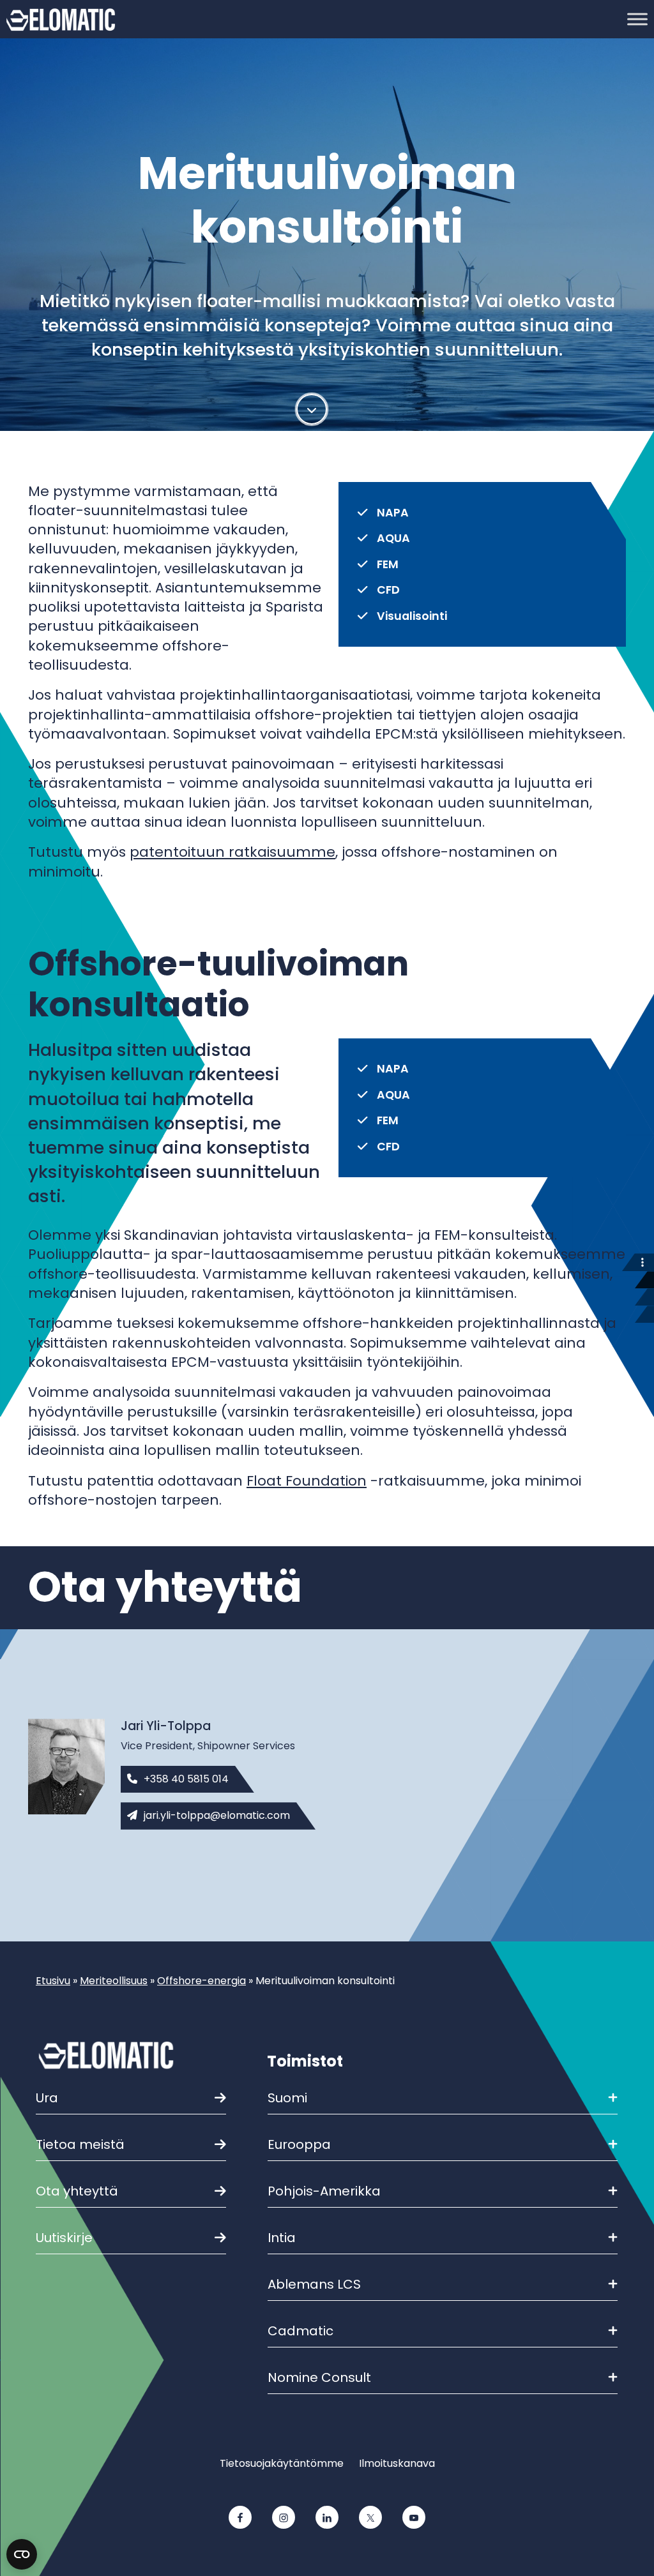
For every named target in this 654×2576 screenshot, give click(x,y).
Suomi (287, 2098)
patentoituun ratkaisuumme (232, 852)
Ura (47, 2098)
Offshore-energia (202, 1981)
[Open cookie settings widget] (22, 2554)
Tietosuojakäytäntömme (282, 2463)
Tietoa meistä (80, 2144)
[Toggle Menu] (637, 19)
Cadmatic (300, 2331)
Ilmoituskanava (397, 2463)
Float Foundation (307, 1481)
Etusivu (53, 1981)
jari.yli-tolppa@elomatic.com (217, 1815)
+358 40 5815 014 (186, 1779)
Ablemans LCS (314, 2284)
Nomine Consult (319, 2377)
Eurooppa (299, 2144)
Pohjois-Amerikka (324, 2191)
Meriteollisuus (114, 1981)
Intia (282, 2238)
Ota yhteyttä (77, 2191)
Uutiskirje (64, 2238)
